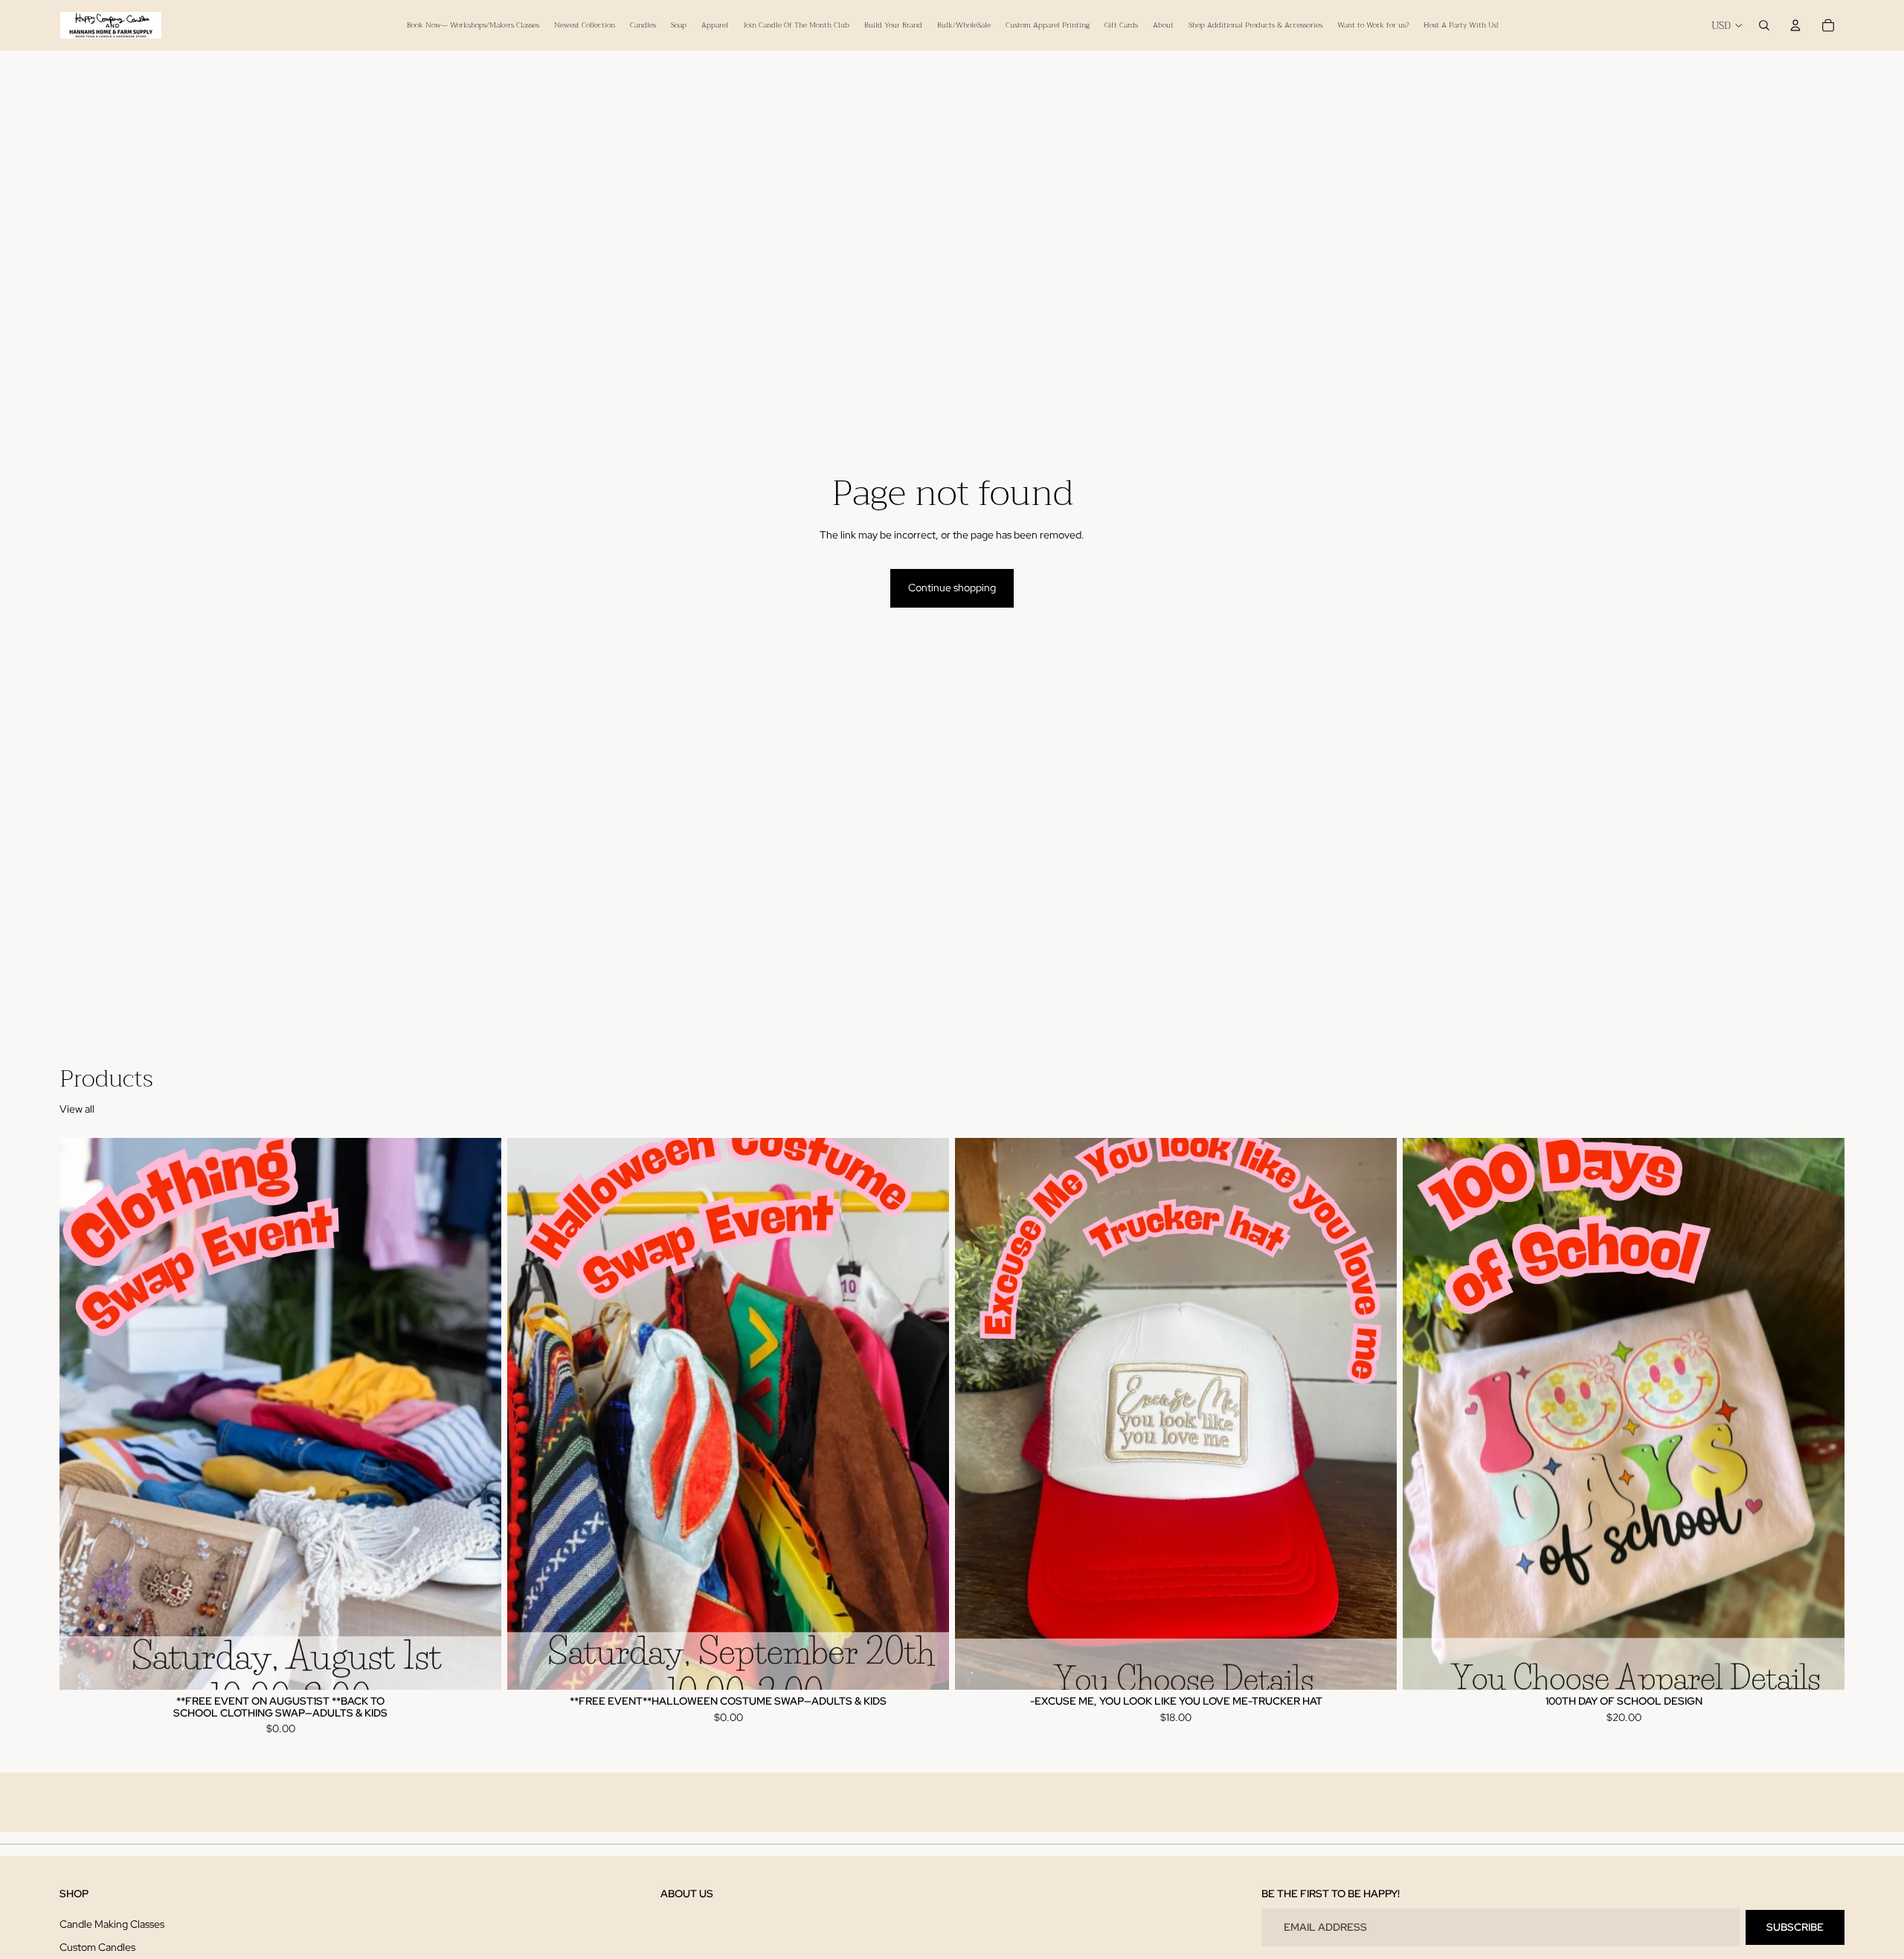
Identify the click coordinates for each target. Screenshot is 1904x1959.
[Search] (1764, 25)
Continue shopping (952, 588)
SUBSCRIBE (1795, 1926)
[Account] (1795, 25)
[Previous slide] (82, 1414)
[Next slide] (479, 1414)
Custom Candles (97, 1947)
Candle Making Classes (112, 1923)
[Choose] (478, 1667)
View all (77, 1109)
